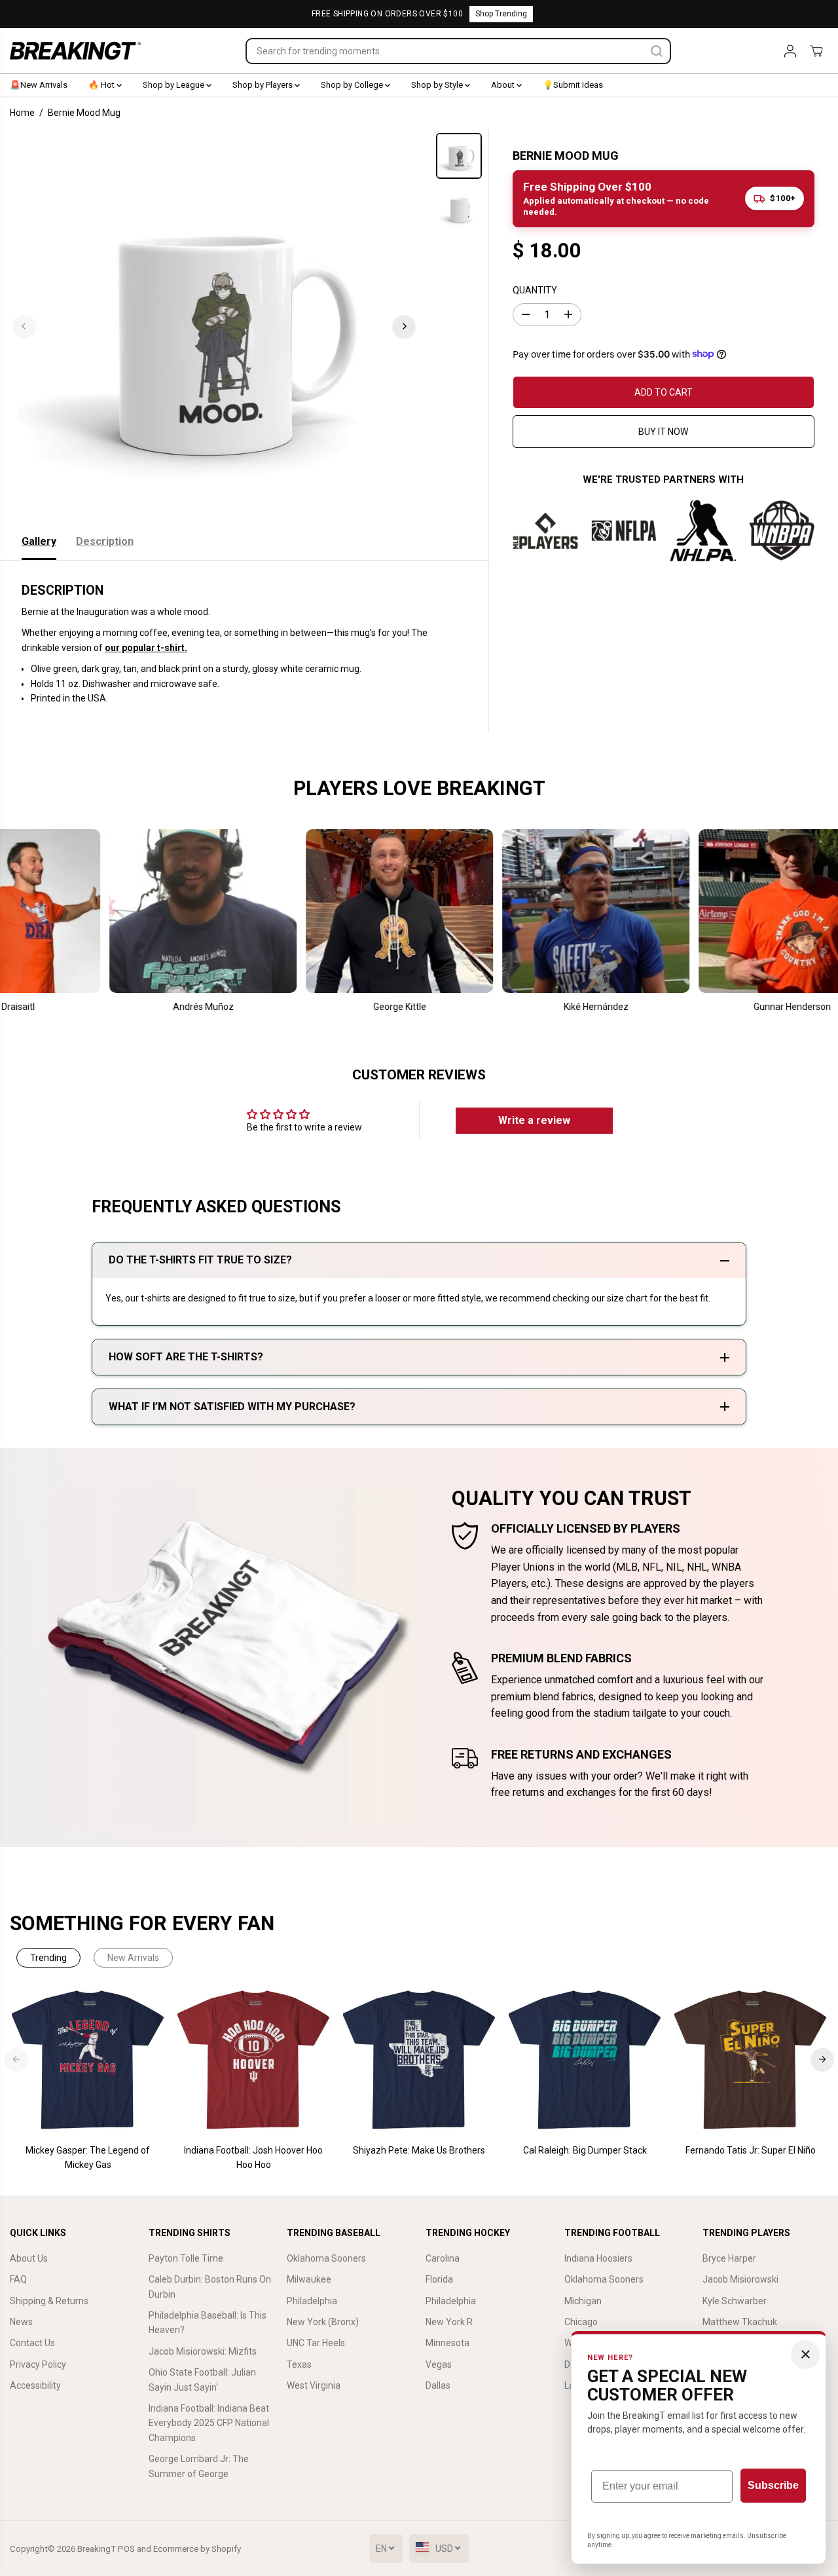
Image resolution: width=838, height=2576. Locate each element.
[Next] (404, 326)
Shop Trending (501, 14)
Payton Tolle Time (186, 2258)
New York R (449, 2322)
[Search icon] (657, 51)
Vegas (439, 2364)
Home (22, 113)
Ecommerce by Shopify (197, 2549)
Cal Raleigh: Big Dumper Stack (585, 2150)
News (21, 2322)
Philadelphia (312, 2301)
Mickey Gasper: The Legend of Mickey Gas (88, 2157)
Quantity (535, 289)
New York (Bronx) (323, 2322)
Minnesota (447, 2343)
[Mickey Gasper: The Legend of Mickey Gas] (88, 2060)
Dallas (438, 2385)
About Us (29, 2258)
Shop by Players (264, 85)
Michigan (583, 2301)
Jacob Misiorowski (740, 2279)
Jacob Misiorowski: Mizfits (203, 2351)
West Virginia (314, 2385)
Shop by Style (438, 85)
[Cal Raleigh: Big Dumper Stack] (585, 2060)
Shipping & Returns (49, 2301)
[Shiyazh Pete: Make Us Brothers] (419, 2060)
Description (105, 541)
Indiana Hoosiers (598, 2258)
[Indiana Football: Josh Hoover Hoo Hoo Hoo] (254, 2060)
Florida (439, 2279)
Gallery (39, 541)
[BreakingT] (75, 51)
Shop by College (353, 85)
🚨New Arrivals (39, 85)
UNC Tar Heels (316, 2343)
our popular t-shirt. (146, 648)
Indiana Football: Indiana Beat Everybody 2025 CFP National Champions (209, 2423)
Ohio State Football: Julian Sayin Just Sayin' (202, 2380)
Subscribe (773, 2485)
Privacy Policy (38, 2364)
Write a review (534, 1120)
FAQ (18, 2279)
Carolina (443, 2258)
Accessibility (35, 2385)
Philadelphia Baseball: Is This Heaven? (208, 2323)
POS (126, 2549)
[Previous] (24, 326)
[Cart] (816, 51)
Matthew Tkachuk (740, 2322)
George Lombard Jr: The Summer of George (199, 2466)
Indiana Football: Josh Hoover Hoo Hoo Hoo (253, 2157)
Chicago (581, 2322)
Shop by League (174, 85)
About (504, 85)
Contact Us (32, 2343)
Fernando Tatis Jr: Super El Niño (751, 2150)
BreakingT (97, 2549)
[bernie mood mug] (214, 326)
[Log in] (790, 51)
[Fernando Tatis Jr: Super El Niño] (751, 2060)
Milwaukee (309, 2279)
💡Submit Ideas (573, 85)
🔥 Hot (102, 85)
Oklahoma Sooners (326, 2258)
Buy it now (663, 431)
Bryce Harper (729, 2258)
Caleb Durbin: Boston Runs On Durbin (210, 2287)
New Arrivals (133, 1958)
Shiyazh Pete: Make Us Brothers (419, 2150)
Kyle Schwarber (735, 2301)
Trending (48, 1958)
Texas (299, 2364)
